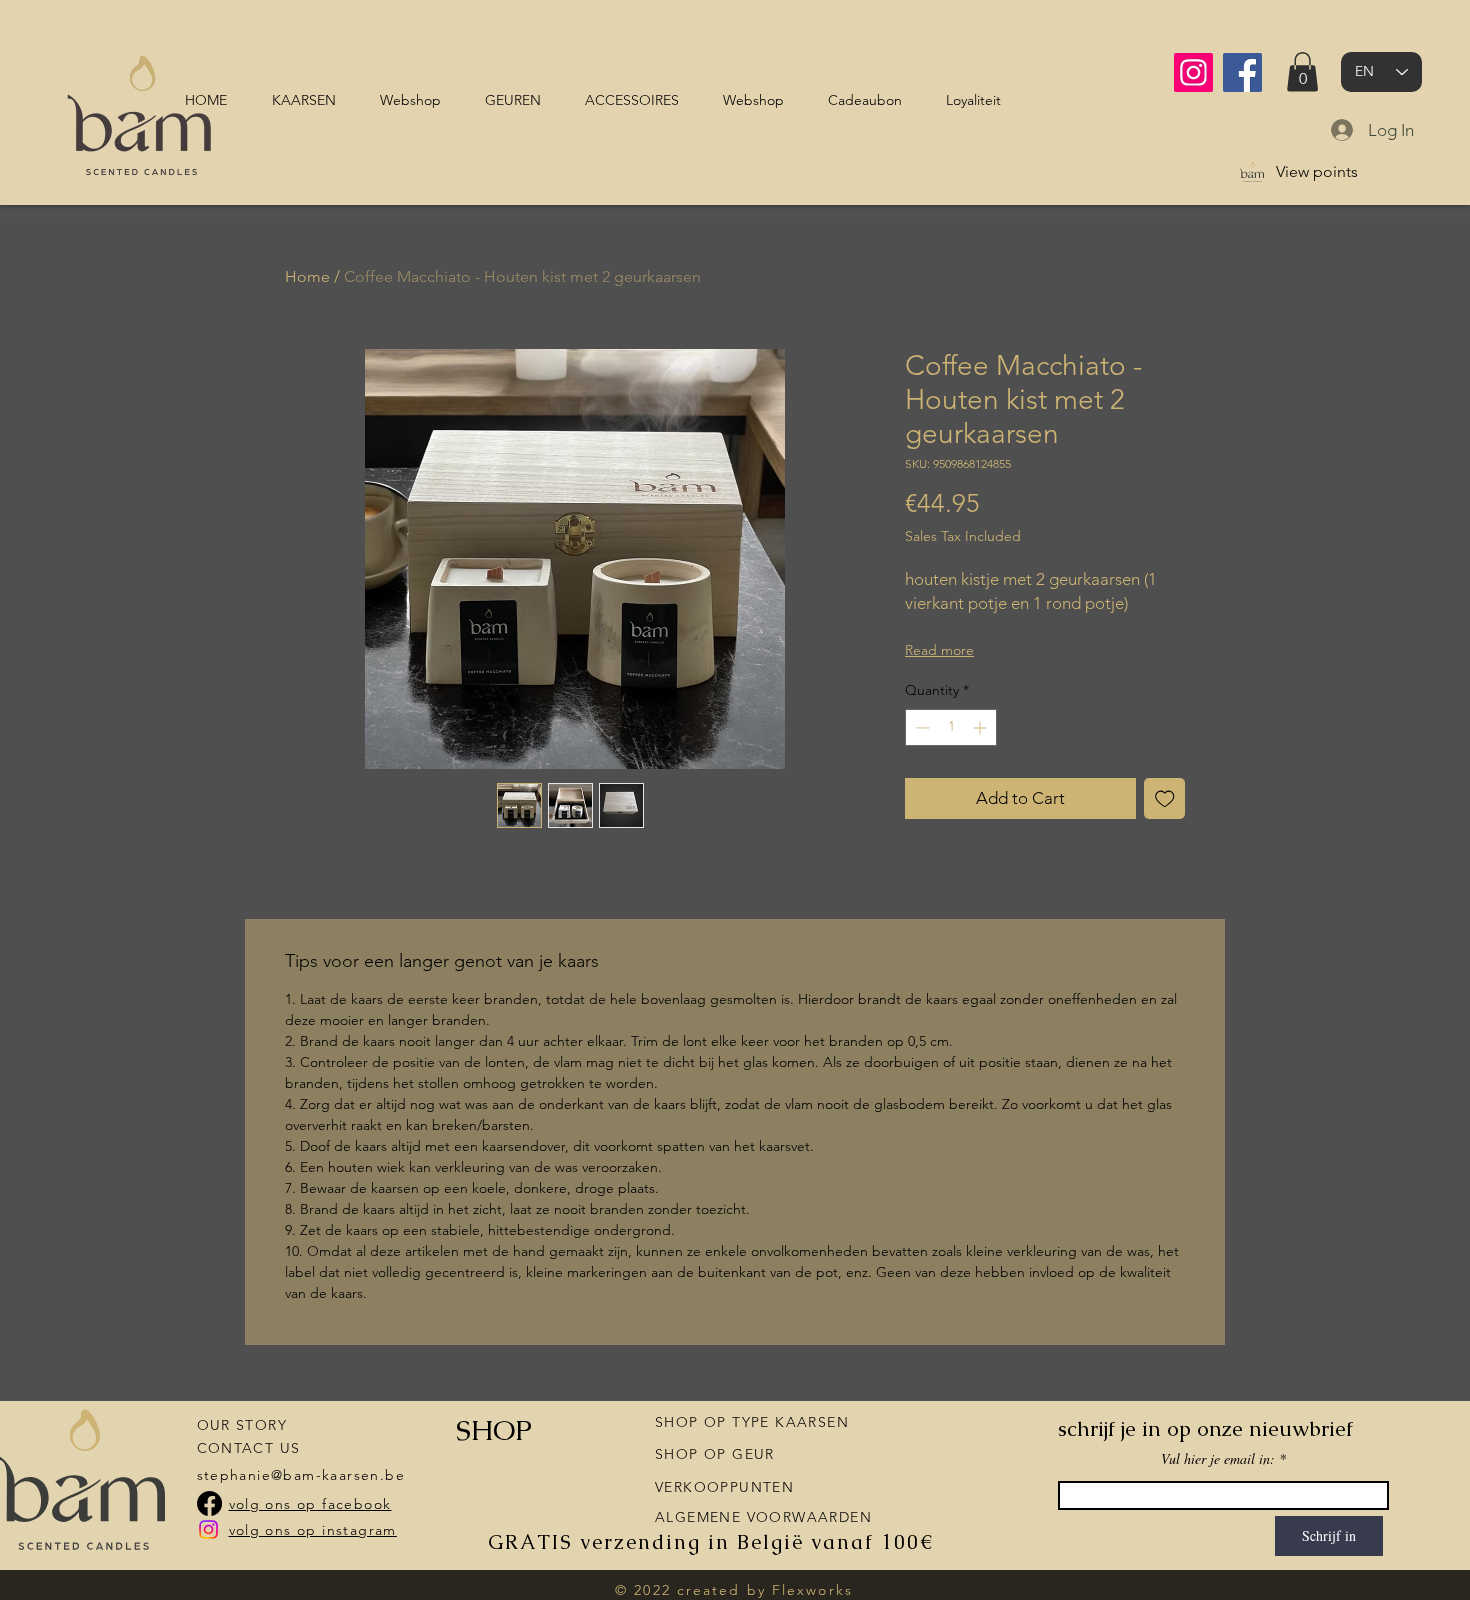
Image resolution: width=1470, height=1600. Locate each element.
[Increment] (981, 727)
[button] (1302, 71)
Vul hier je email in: (1218, 1459)
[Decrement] (920, 727)
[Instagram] (1193, 72)
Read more (939, 650)
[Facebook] (1242, 72)
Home (307, 276)
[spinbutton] (951, 727)
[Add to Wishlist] (1165, 799)
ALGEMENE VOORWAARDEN (763, 1517)
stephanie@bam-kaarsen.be (301, 1475)
